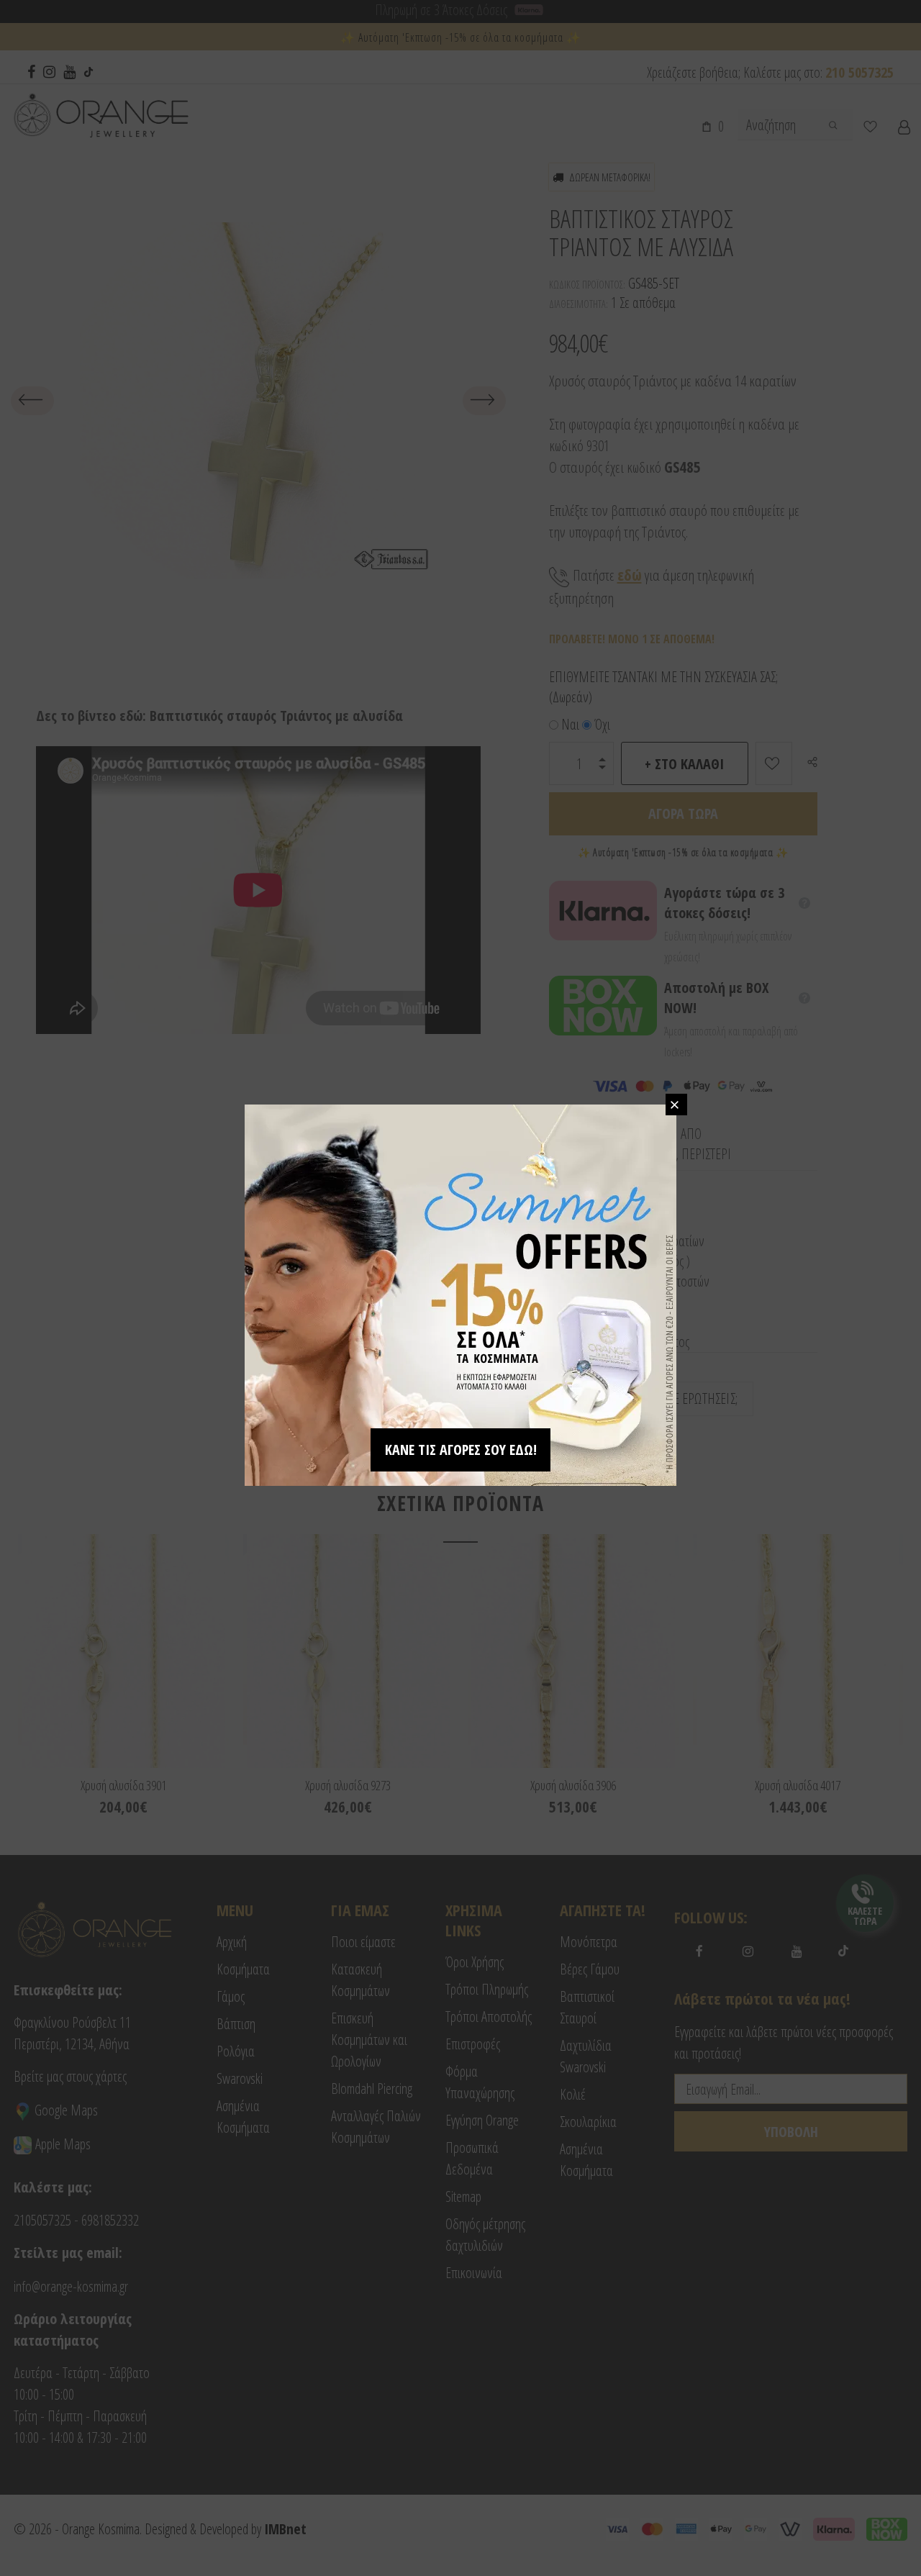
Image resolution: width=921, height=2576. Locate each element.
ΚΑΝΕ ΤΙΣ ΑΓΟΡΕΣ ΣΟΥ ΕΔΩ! (461, 1450)
